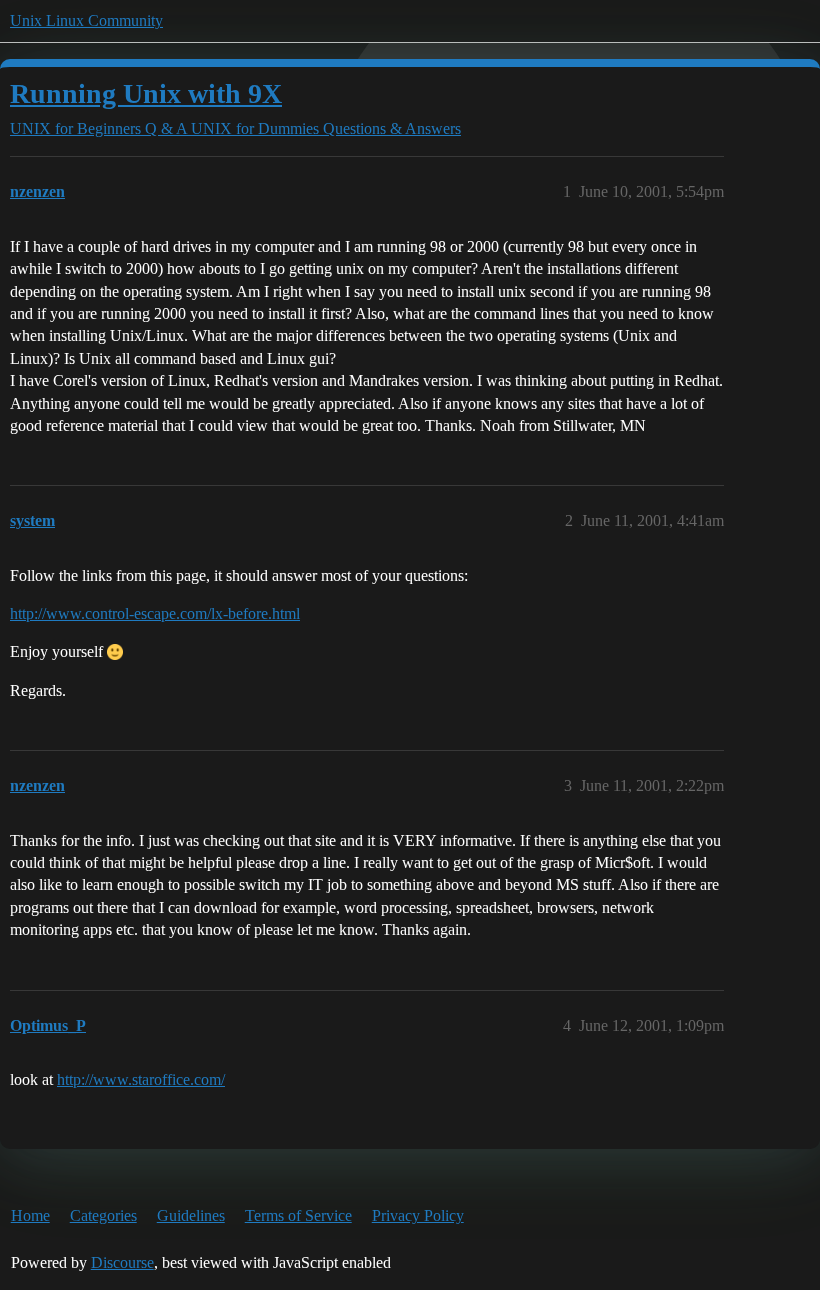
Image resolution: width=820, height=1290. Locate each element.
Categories (103, 1215)
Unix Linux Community (86, 20)
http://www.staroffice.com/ (141, 1079)
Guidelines (191, 1215)
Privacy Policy (418, 1215)
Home (30, 1215)
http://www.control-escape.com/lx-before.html (155, 613)
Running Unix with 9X (146, 93)
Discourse (122, 1262)
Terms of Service (298, 1215)
